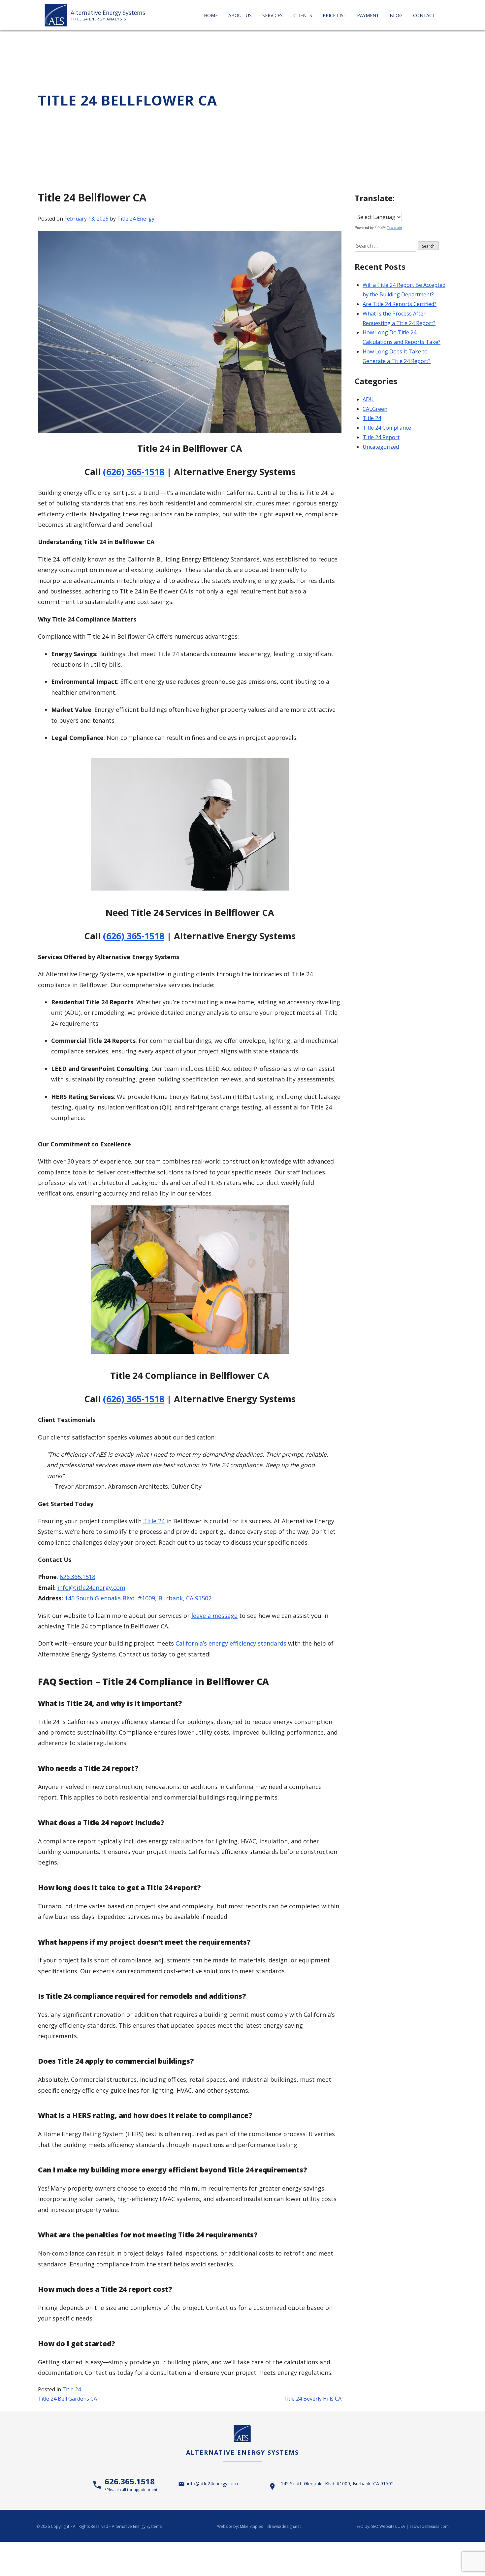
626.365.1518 (78, 1577)
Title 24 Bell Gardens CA (67, 2399)
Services (273, 15)
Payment (368, 15)
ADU (368, 399)
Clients (303, 15)
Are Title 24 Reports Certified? (400, 304)
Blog (396, 15)
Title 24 (154, 1521)
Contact (424, 15)
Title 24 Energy (136, 219)
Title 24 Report (381, 437)
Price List (335, 15)
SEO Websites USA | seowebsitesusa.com (410, 2526)
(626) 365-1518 (134, 472)
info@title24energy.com (91, 1588)
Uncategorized (381, 447)
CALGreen (375, 409)
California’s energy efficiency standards (231, 1643)
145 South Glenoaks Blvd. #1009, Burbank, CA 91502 (138, 1598)
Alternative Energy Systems (108, 13)
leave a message (214, 1616)
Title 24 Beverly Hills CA (312, 2399)
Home (211, 15)
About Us (240, 15)
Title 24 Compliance (387, 428)
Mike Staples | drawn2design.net (270, 2526)
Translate (395, 227)
